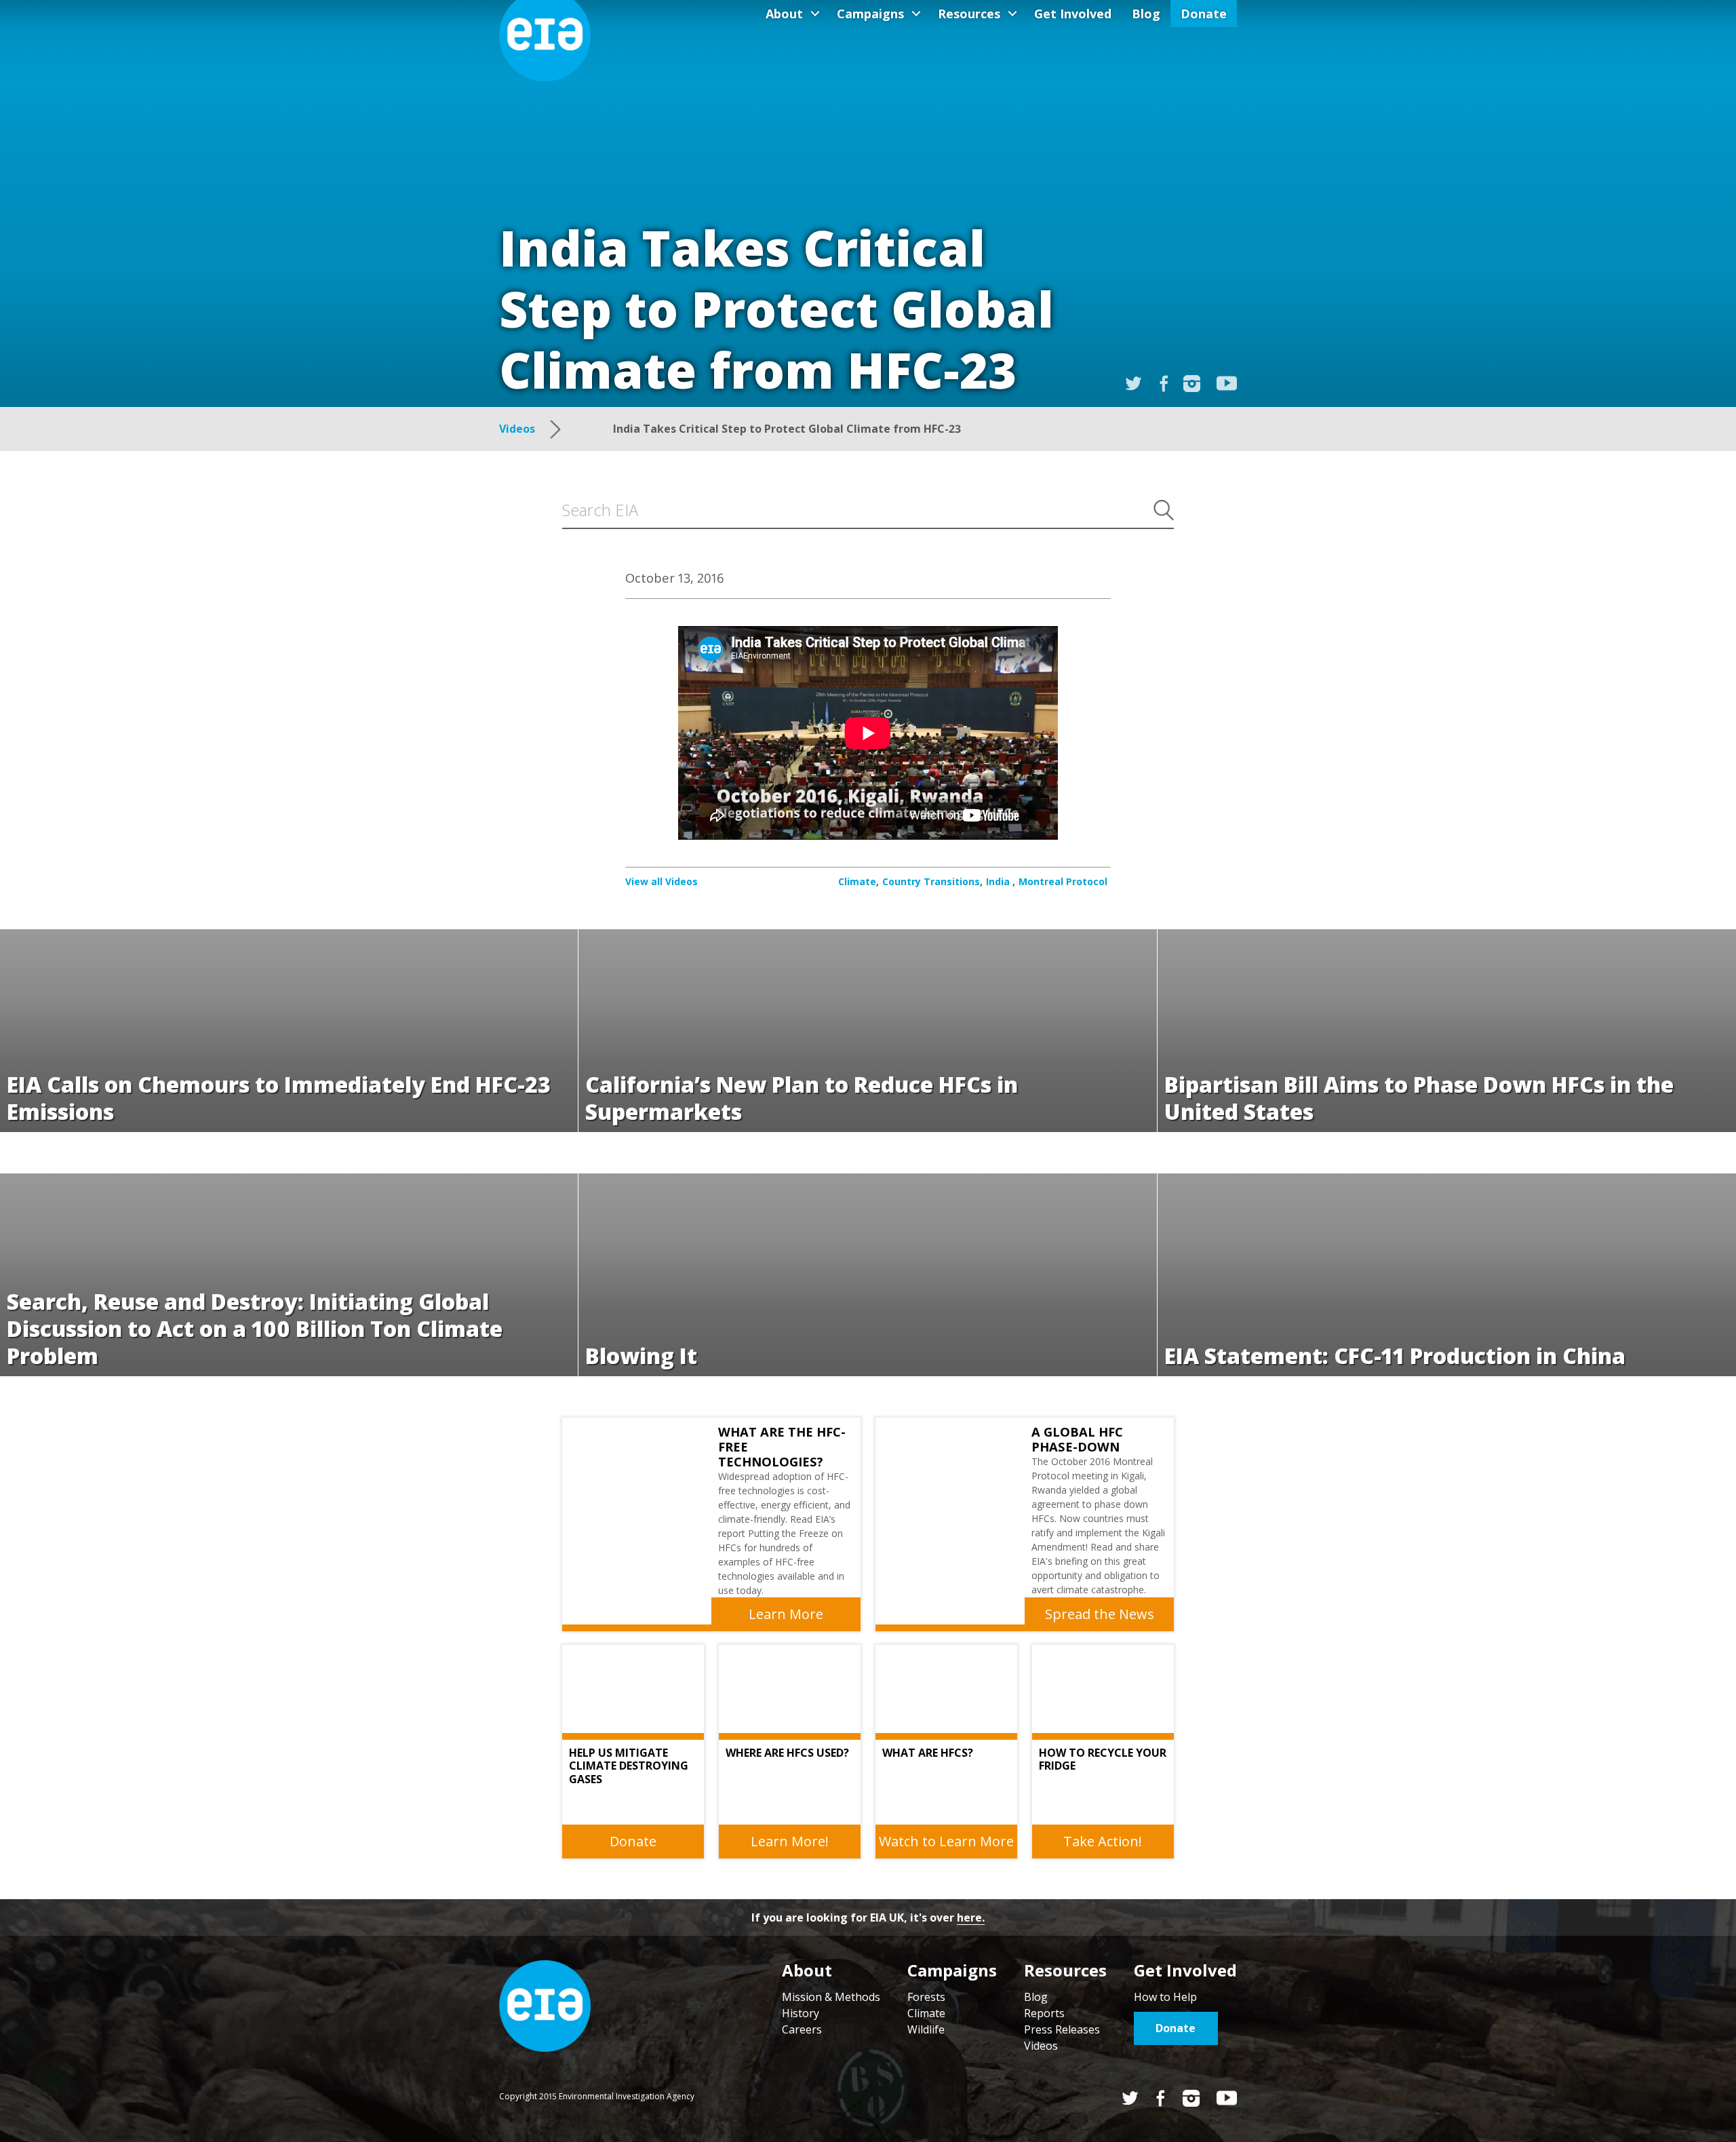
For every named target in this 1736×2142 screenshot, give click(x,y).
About (784, 14)
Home (545, 2006)
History (801, 2013)
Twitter (1130, 2098)
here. (971, 1917)
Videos (1041, 2046)
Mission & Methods (831, 1997)
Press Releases (1062, 2029)
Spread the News (1100, 1614)
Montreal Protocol (1063, 881)
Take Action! (1103, 1841)
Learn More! (790, 1841)
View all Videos (662, 881)
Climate (857, 881)
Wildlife (926, 2029)
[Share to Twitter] (1133, 384)
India (999, 881)
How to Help (1165, 1997)
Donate (1204, 14)
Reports (1044, 2013)
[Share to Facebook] (1164, 384)
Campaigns (870, 14)
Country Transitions (931, 881)
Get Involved (1073, 14)
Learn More (786, 1614)
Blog (1146, 14)
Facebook (1161, 2098)
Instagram (1192, 384)
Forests (926, 1997)
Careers (802, 2029)
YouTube (1227, 383)
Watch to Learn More (946, 1841)
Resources (969, 14)
